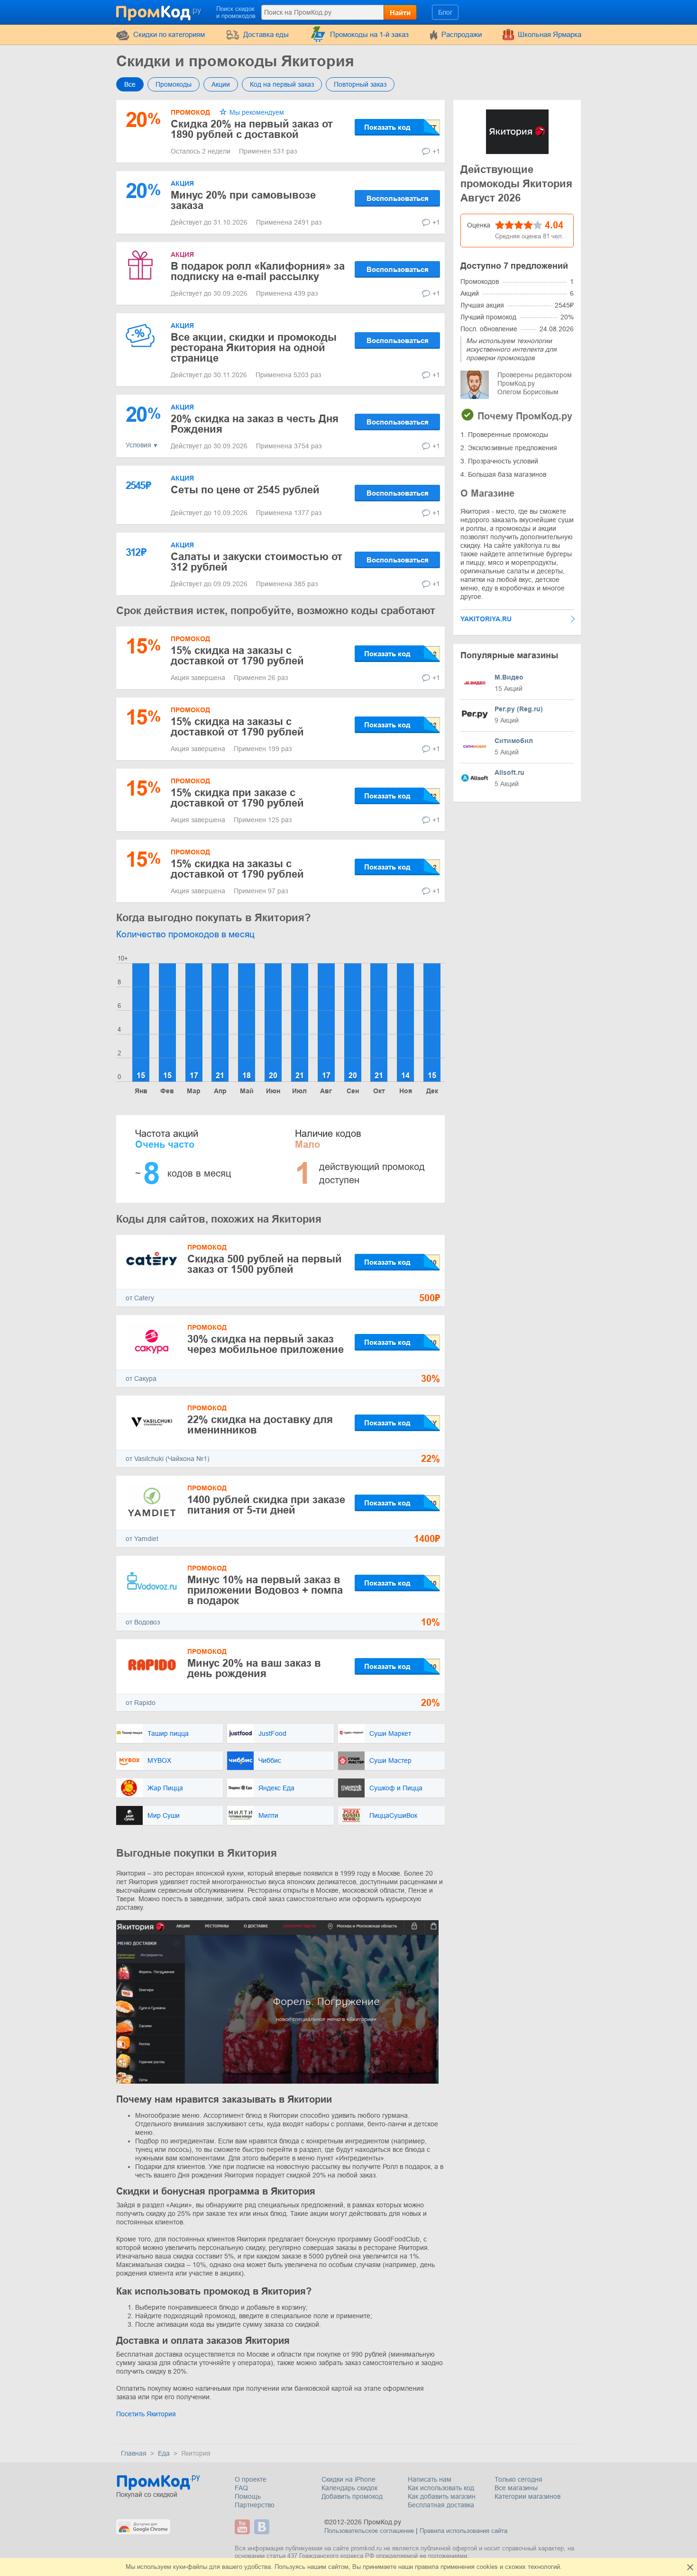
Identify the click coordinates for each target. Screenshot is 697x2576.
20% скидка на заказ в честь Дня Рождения (255, 424)
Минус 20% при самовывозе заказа (243, 200)
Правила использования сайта (463, 2531)
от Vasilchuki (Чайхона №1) (168, 1459)
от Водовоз (143, 1622)
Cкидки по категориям (169, 34)
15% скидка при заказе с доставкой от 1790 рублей (237, 798)
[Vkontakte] (263, 2527)
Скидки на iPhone (348, 2479)
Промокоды (174, 84)
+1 (436, 151)
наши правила (418, 2567)
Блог (445, 12)
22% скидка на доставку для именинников (260, 1425)
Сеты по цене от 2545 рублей (245, 490)
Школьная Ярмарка (550, 34)
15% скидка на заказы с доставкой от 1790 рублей (237, 656)
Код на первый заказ (282, 84)
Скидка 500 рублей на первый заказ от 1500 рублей (265, 1264)
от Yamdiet (142, 1539)
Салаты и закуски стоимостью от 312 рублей (257, 562)
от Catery (140, 1298)
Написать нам (430, 2479)
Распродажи (462, 34)
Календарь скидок (349, 2488)
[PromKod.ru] (159, 11)
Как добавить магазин (442, 2496)
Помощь (248, 2496)
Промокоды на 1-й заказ (369, 34)
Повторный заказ (360, 84)
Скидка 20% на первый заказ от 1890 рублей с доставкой (252, 129)
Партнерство (255, 2505)
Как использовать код (441, 2488)
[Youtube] (243, 2527)
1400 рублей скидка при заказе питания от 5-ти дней (266, 1505)
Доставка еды (266, 34)
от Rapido (141, 1703)
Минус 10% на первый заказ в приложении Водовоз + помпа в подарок (265, 1590)
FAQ (241, 2488)
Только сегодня (518, 2479)
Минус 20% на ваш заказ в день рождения (254, 1668)
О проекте (251, 2479)
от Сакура (141, 1379)
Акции (221, 84)
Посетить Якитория (146, 2414)
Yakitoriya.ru (486, 619)
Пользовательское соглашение (369, 2531)
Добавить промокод (352, 2496)
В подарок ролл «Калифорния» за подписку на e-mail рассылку (258, 271)
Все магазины (516, 2488)
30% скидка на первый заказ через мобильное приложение (266, 1344)
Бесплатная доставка (441, 2505)
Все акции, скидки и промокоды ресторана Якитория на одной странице (254, 348)
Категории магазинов (527, 2496)
